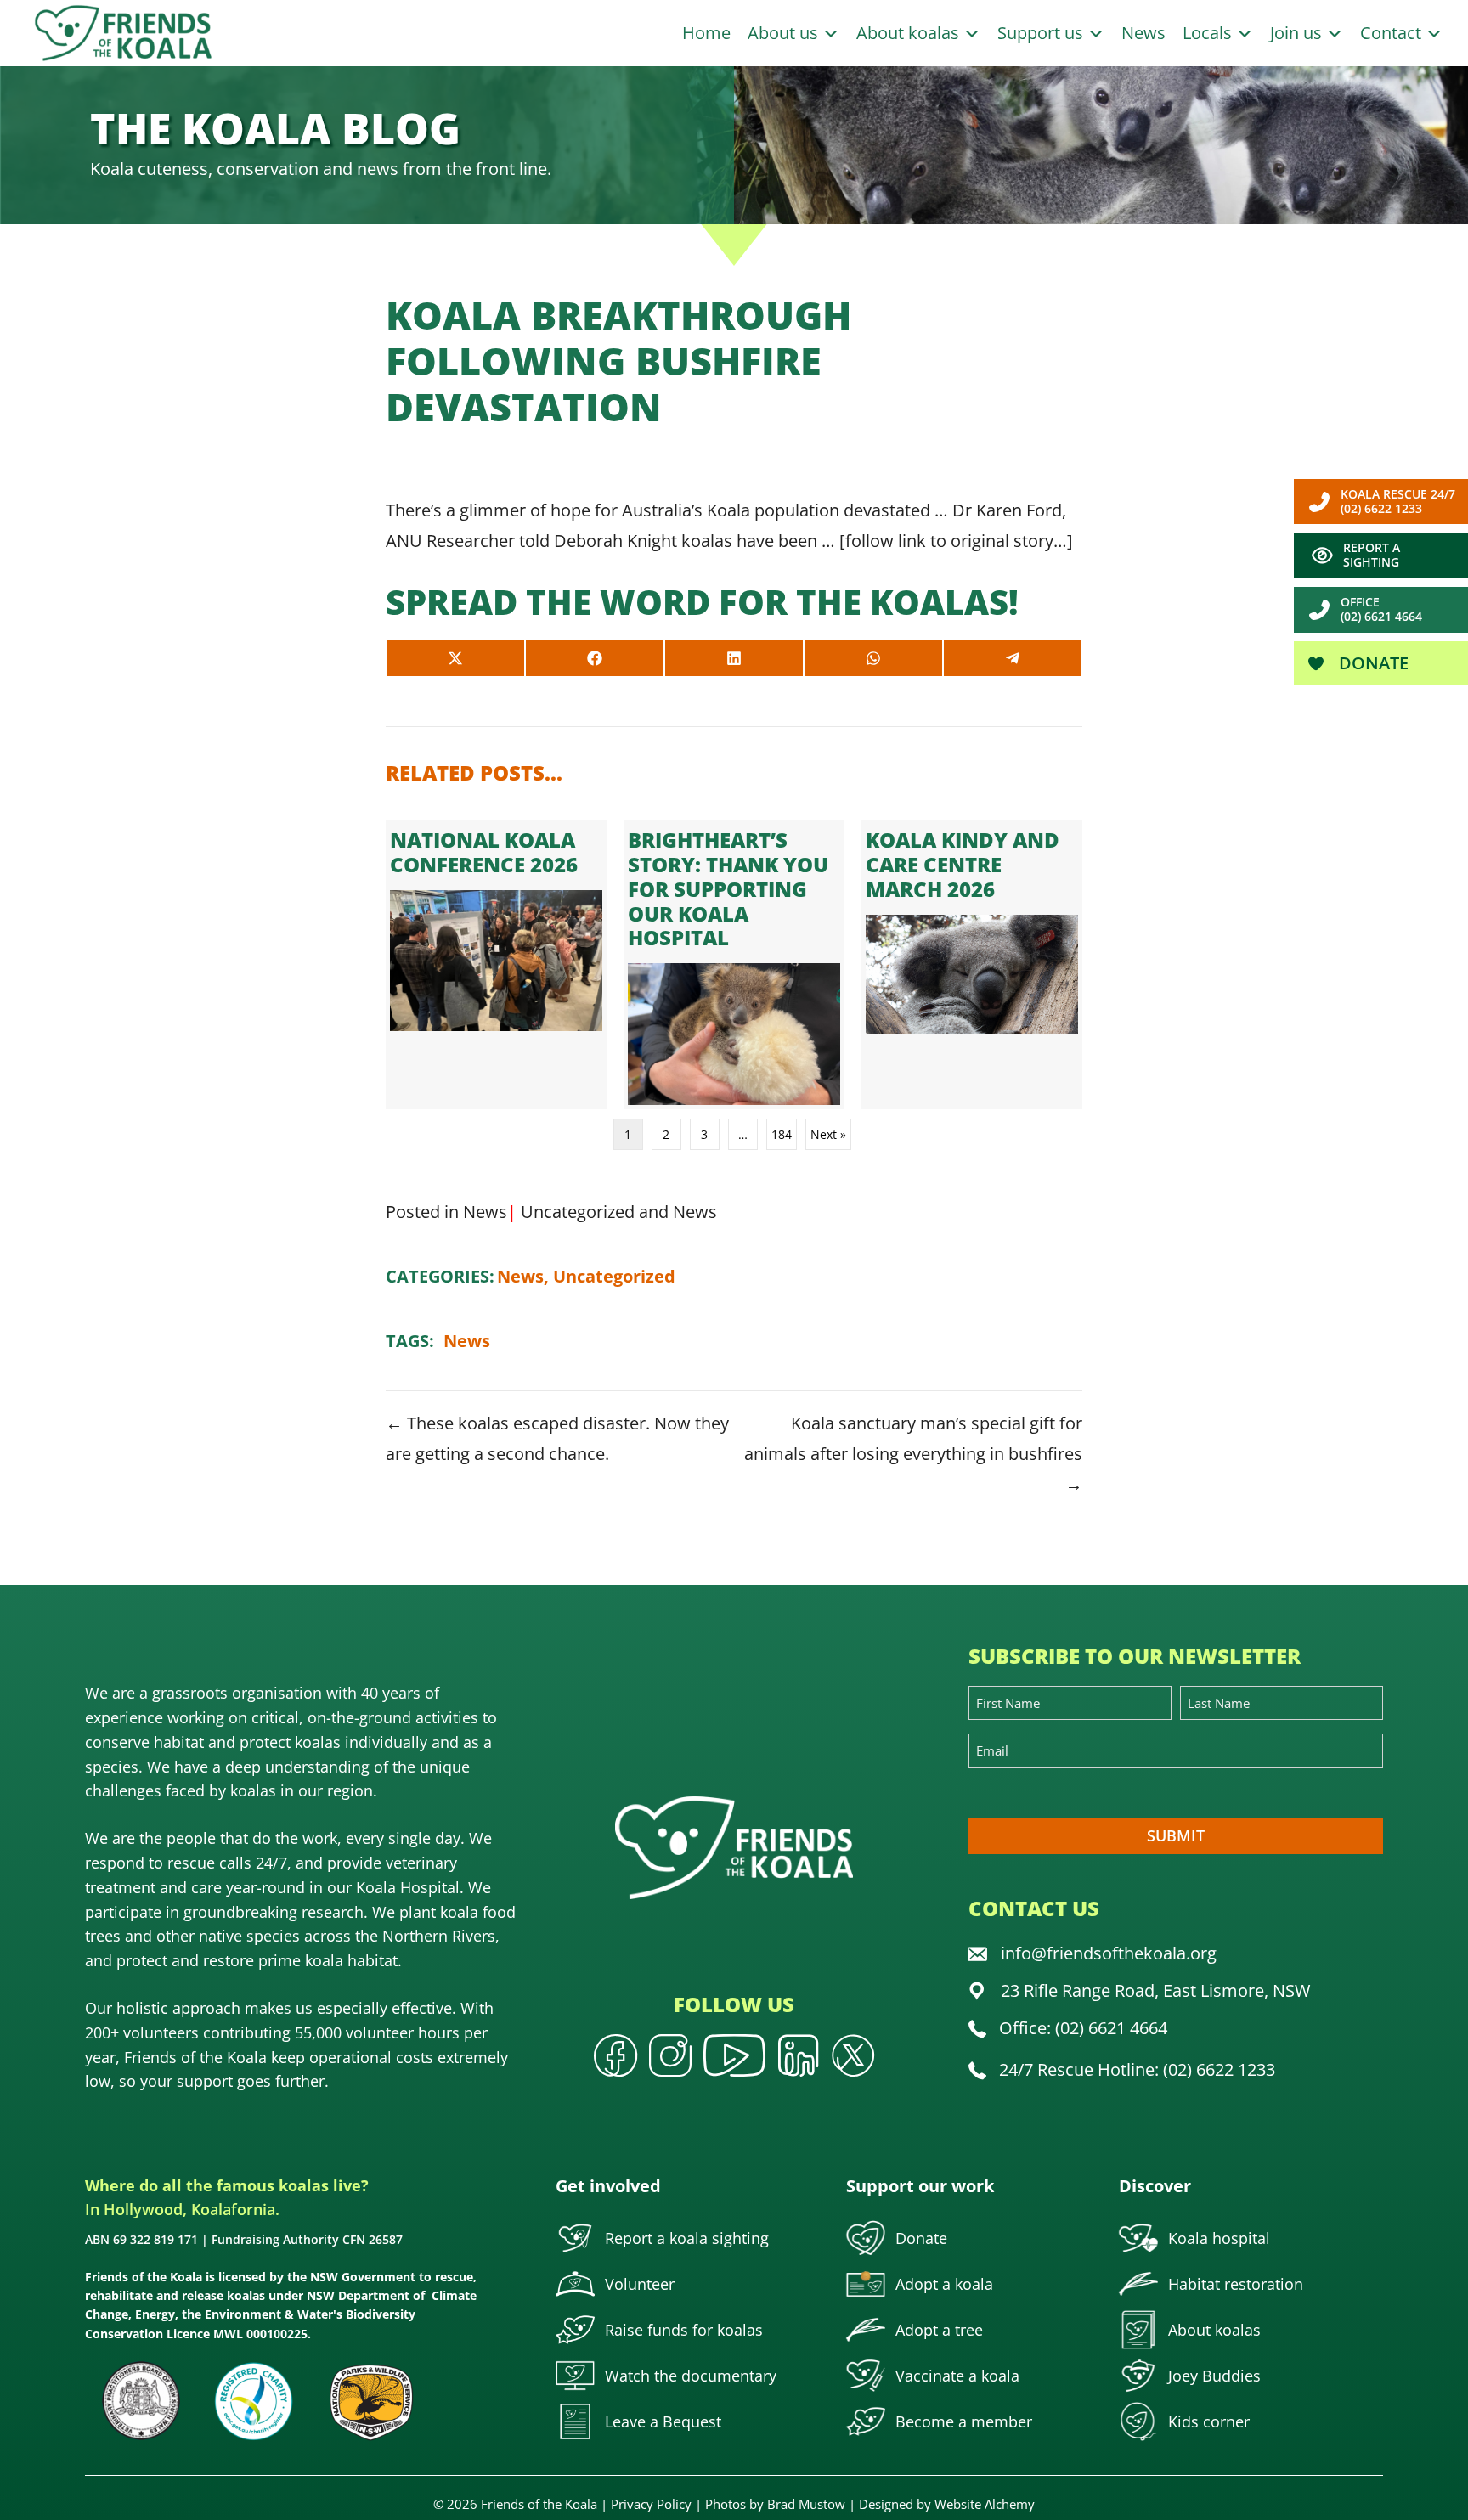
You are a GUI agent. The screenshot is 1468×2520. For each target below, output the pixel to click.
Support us (1042, 33)
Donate (1372, 663)
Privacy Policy (651, 2504)
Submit (1176, 1835)
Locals (1209, 33)
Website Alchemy (985, 2504)
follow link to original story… (956, 541)
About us (785, 33)
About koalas (910, 33)
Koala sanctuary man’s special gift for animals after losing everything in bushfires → (913, 1454)
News (1143, 33)
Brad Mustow (806, 2504)
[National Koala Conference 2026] (496, 964)
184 (782, 1134)
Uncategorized (578, 1212)
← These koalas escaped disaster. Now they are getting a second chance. (557, 1438)
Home (706, 33)
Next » (828, 1134)
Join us (1298, 33)
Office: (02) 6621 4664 (1083, 2028)
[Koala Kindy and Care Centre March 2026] (972, 964)
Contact (1393, 33)
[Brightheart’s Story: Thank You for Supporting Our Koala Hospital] (734, 964)
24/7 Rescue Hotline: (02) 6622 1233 (1137, 2069)
